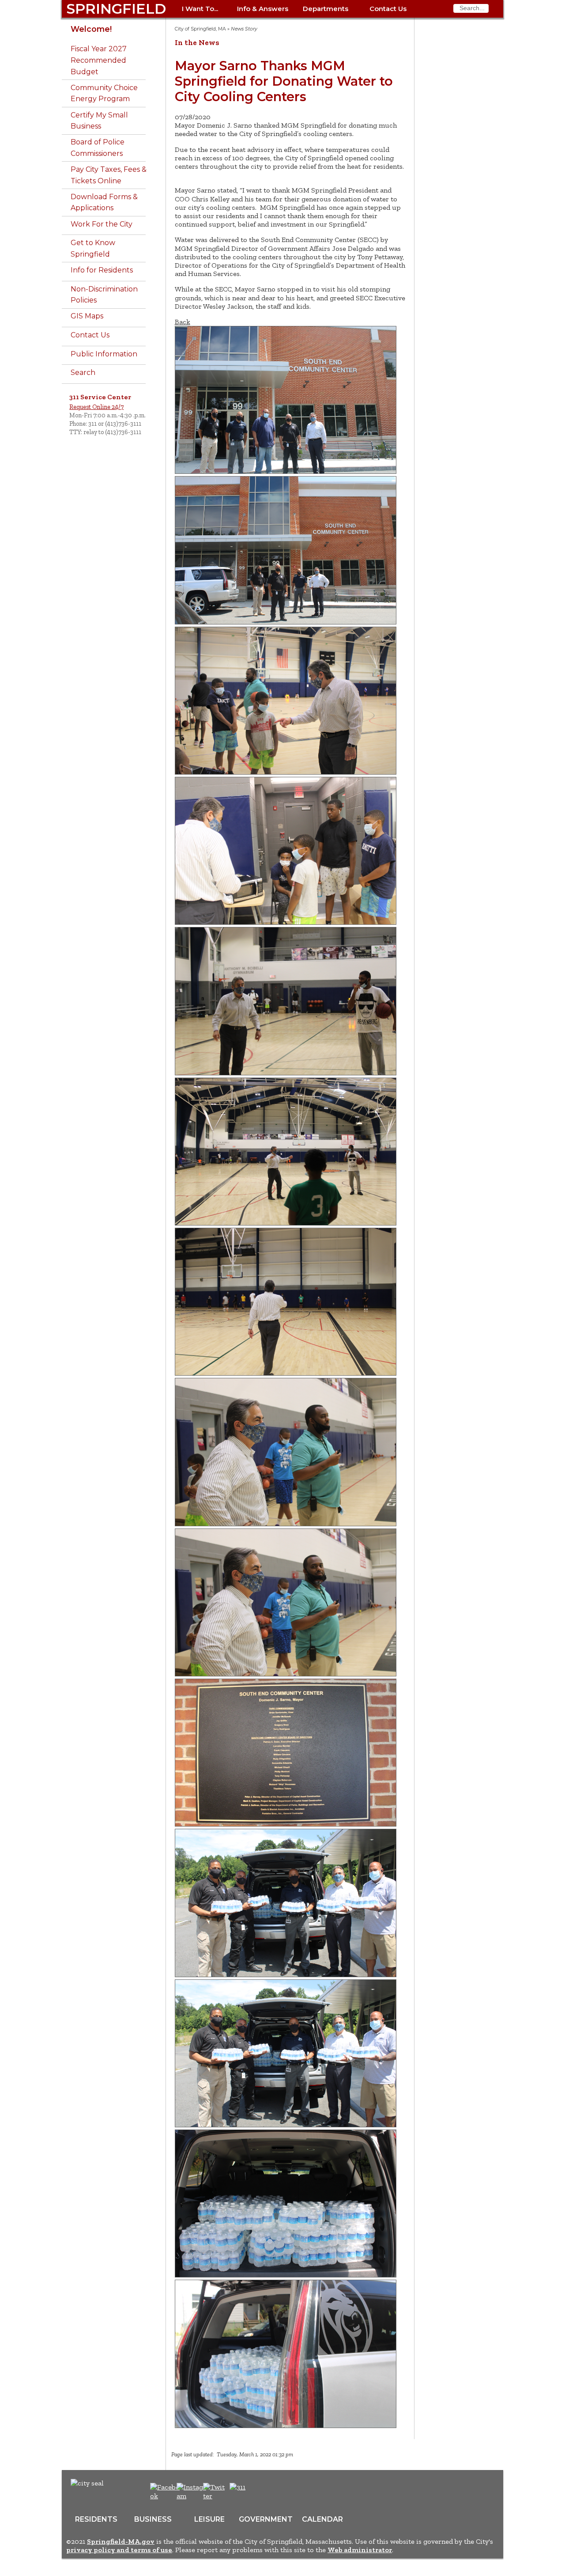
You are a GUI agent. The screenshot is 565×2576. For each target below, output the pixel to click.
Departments (326, 9)
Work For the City (102, 224)
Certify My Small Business (99, 121)
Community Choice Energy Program (104, 93)
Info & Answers (263, 9)
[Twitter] (215, 2496)
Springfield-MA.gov (121, 2541)
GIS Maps (87, 316)
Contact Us (388, 9)
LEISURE (209, 2519)
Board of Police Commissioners (98, 148)
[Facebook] (165, 2496)
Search (83, 373)
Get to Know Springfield (93, 248)
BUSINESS (153, 2519)
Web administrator (360, 2550)
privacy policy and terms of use (119, 2550)
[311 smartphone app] (237, 2487)
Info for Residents (102, 270)
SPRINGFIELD (116, 9)
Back (183, 322)
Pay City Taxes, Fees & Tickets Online (109, 175)
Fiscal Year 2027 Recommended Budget (99, 60)
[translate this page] (265, 2492)
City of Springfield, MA (200, 29)
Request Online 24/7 (96, 407)
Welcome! (91, 29)
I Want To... (200, 9)
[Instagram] (193, 2496)
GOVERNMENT (266, 2519)
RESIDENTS (96, 2519)
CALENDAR (322, 2519)
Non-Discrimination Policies (104, 295)
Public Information (104, 354)
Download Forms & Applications (104, 202)
